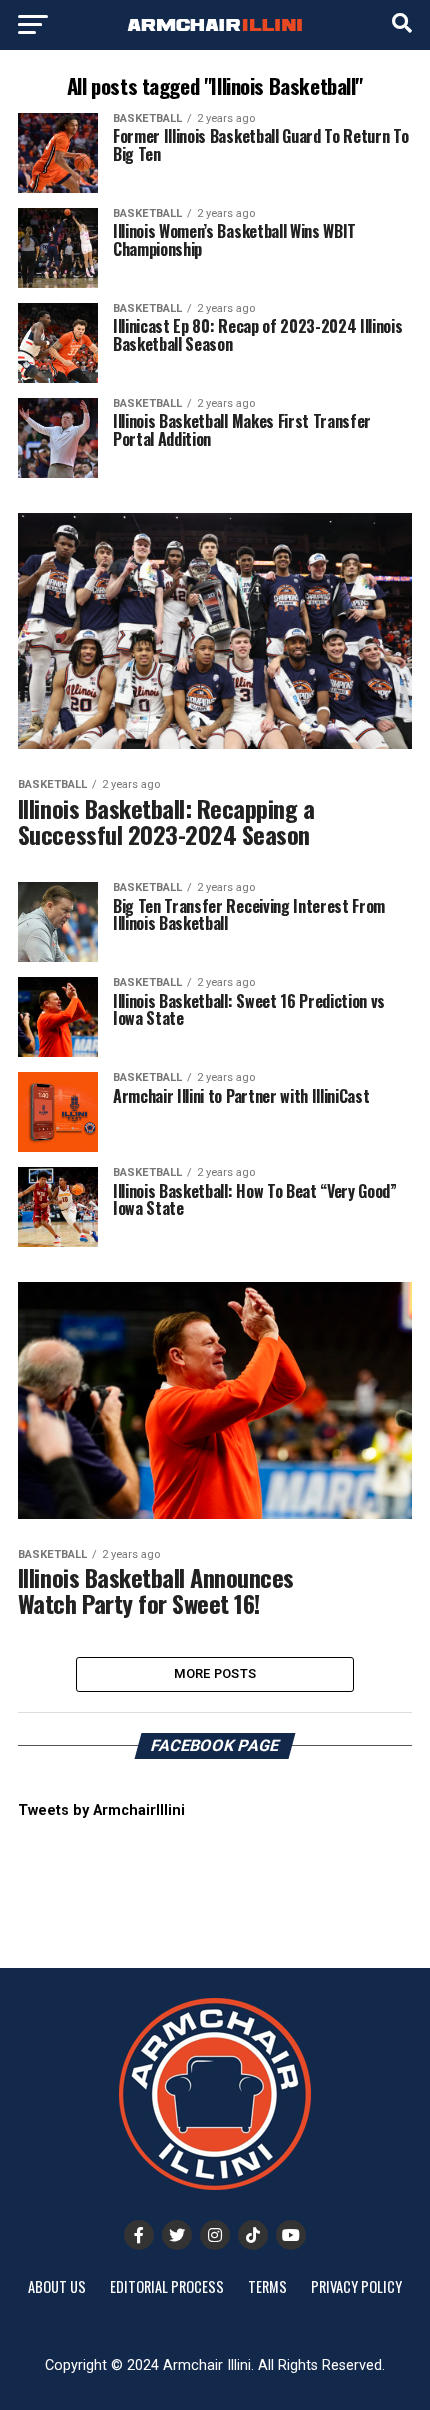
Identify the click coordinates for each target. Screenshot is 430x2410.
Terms (267, 2286)
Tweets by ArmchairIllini (101, 1810)
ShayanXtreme (263, 2382)
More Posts (215, 1673)
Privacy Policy (356, 2286)
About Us (57, 2286)
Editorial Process (167, 2286)
